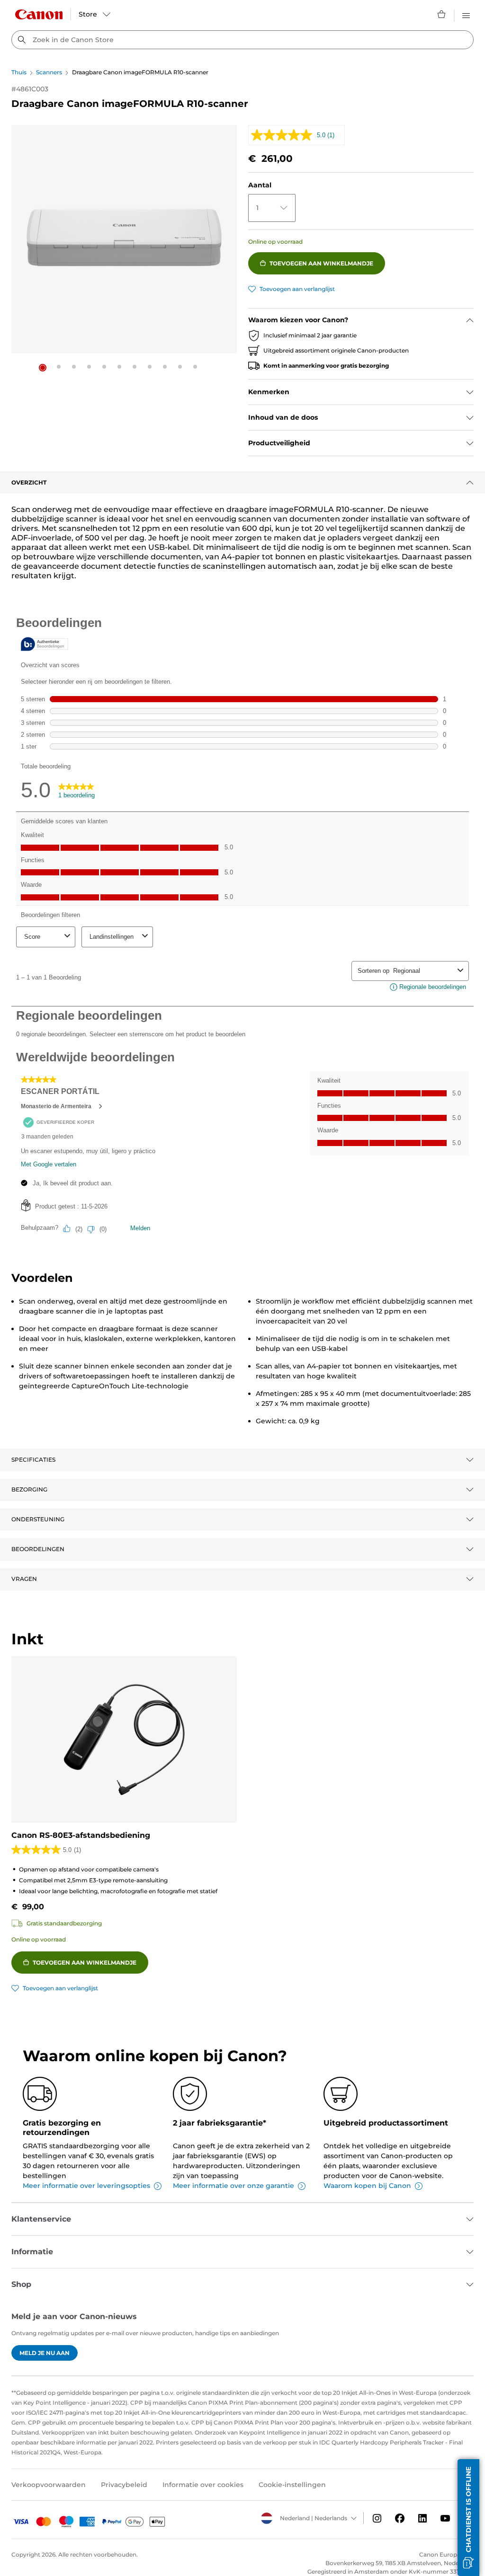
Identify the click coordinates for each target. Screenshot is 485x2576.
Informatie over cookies (203, 2485)
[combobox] (242, 40)
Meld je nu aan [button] (45, 2353)
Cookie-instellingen (292, 2485)
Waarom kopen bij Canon (367, 2186)
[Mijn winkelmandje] (442, 14)
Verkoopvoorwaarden (49, 2485)
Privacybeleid (124, 2485)
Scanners (49, 72)
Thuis (19, 72)
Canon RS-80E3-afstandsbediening (81, 1835)
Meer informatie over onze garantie (234, 2186)
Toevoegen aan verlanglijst (297, 289)
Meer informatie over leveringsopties (86, 2186)
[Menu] (466, 14)
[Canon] (39, 14)
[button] (43, 368)
